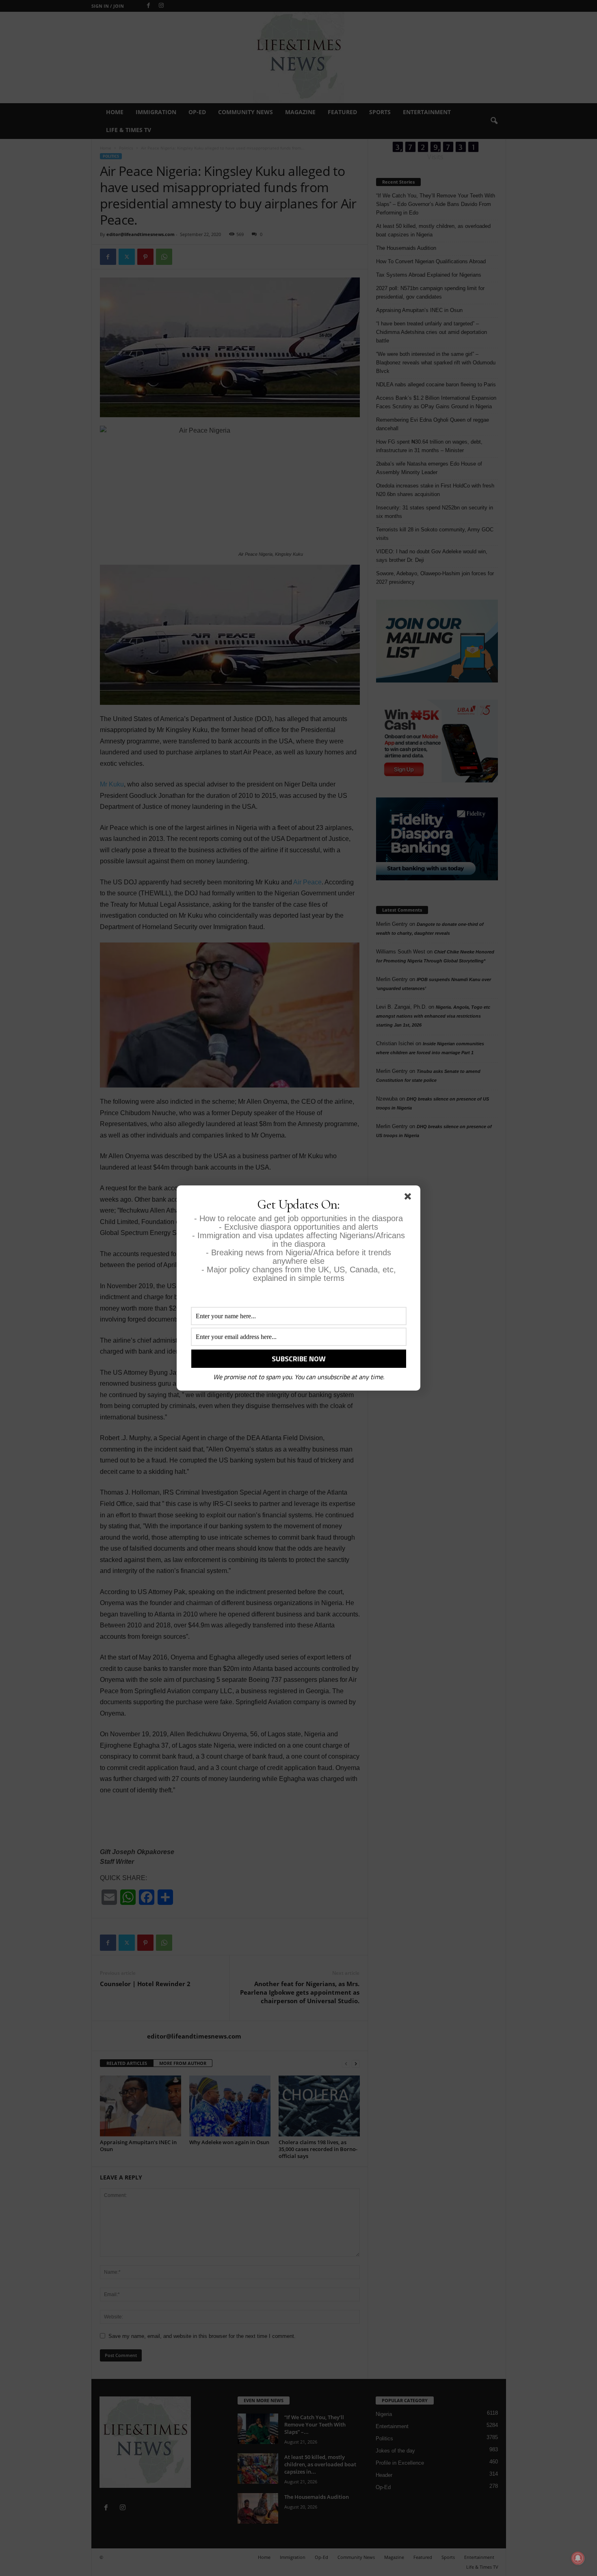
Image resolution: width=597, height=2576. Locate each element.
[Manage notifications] (578, 2558)
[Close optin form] (409, 1198)
